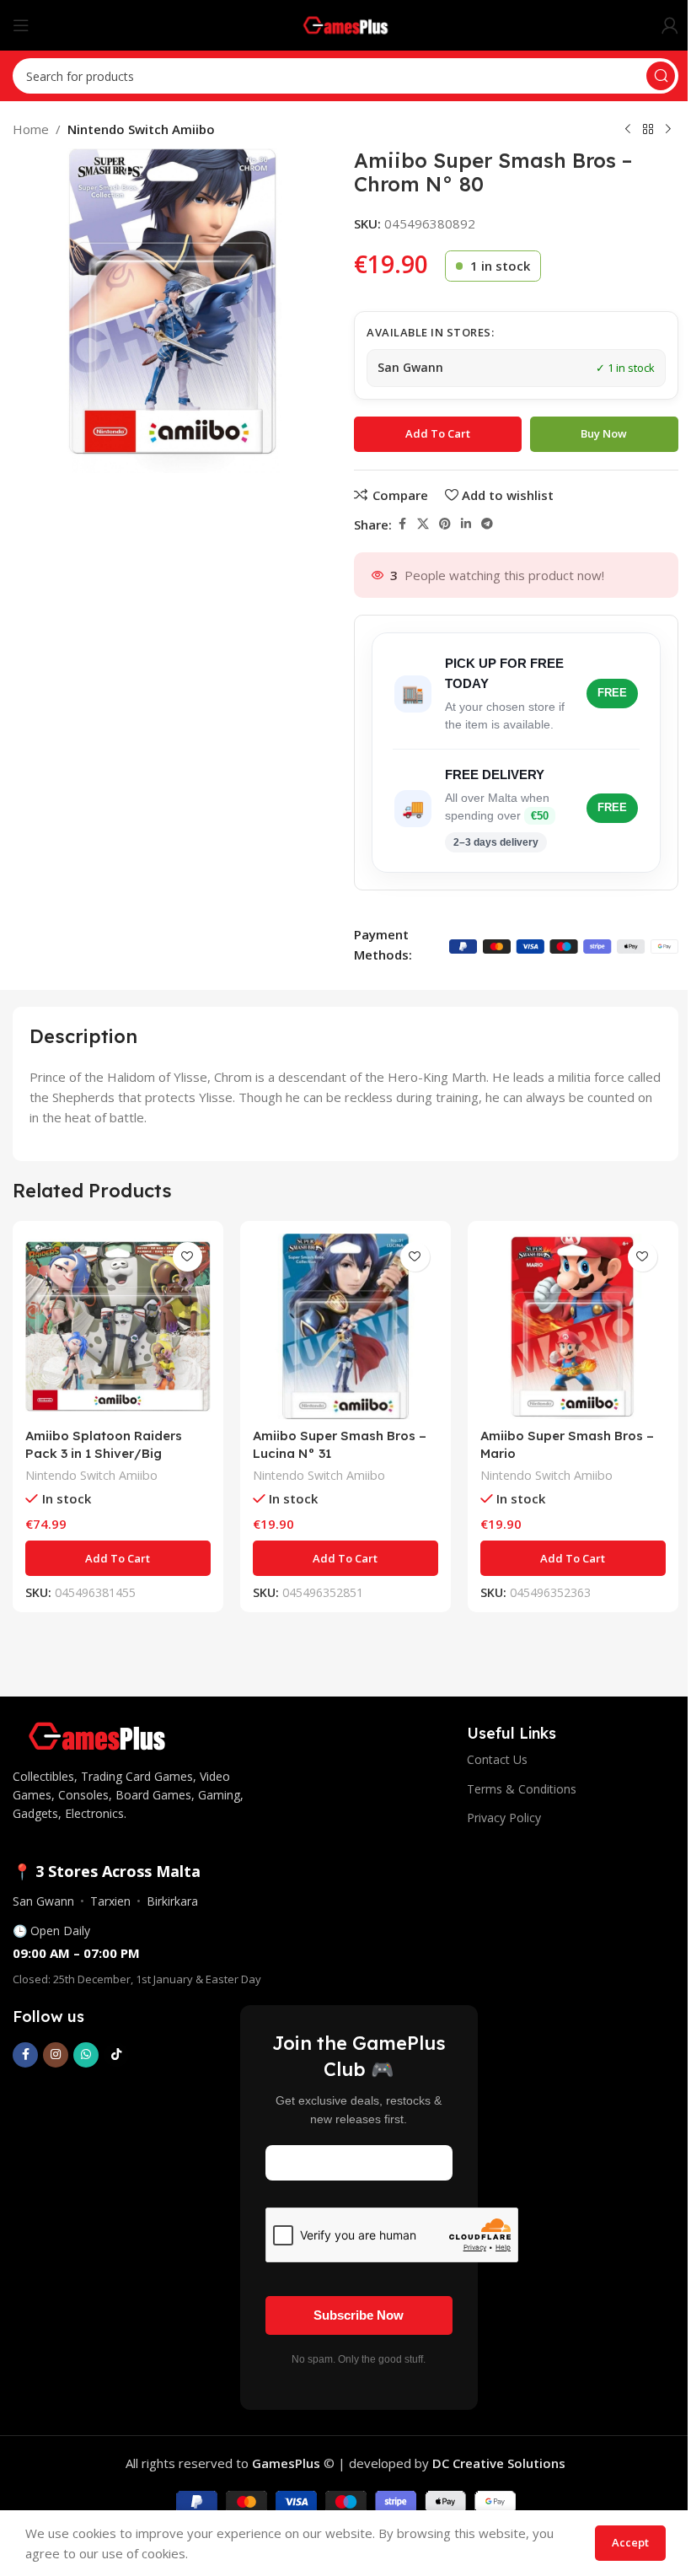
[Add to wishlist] (187, 1257)
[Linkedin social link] (466, 524)
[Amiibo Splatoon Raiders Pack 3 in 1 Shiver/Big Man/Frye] (118, 1326)
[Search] (661, 76)
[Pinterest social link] (445, 524)
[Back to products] (648, 130)
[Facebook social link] (402, 524)
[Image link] (97, 1734)
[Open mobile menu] (21, 25)
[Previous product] (628, 130)
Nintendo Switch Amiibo (141, 129)
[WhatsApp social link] (86, 2055)
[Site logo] (346, 24)
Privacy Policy (504, 1818)
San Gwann (43, 1901)
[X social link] (423, 524)
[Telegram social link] (487, 524)
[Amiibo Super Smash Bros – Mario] (573, 1326)
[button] (118, 1558)
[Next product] (668, 130)
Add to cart (438, 433)
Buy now (604, 433)
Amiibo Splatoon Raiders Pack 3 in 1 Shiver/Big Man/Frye (104, 1453)
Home (31, 129)
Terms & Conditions (522, 1789)
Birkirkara (172, 1901)
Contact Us (497, 1759)
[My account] (670, 25)
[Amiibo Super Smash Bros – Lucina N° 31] (345, 1326)
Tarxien (110, 1901)
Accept (630, 2542)
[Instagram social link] (56, 2055)
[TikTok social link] (116, 2055)
